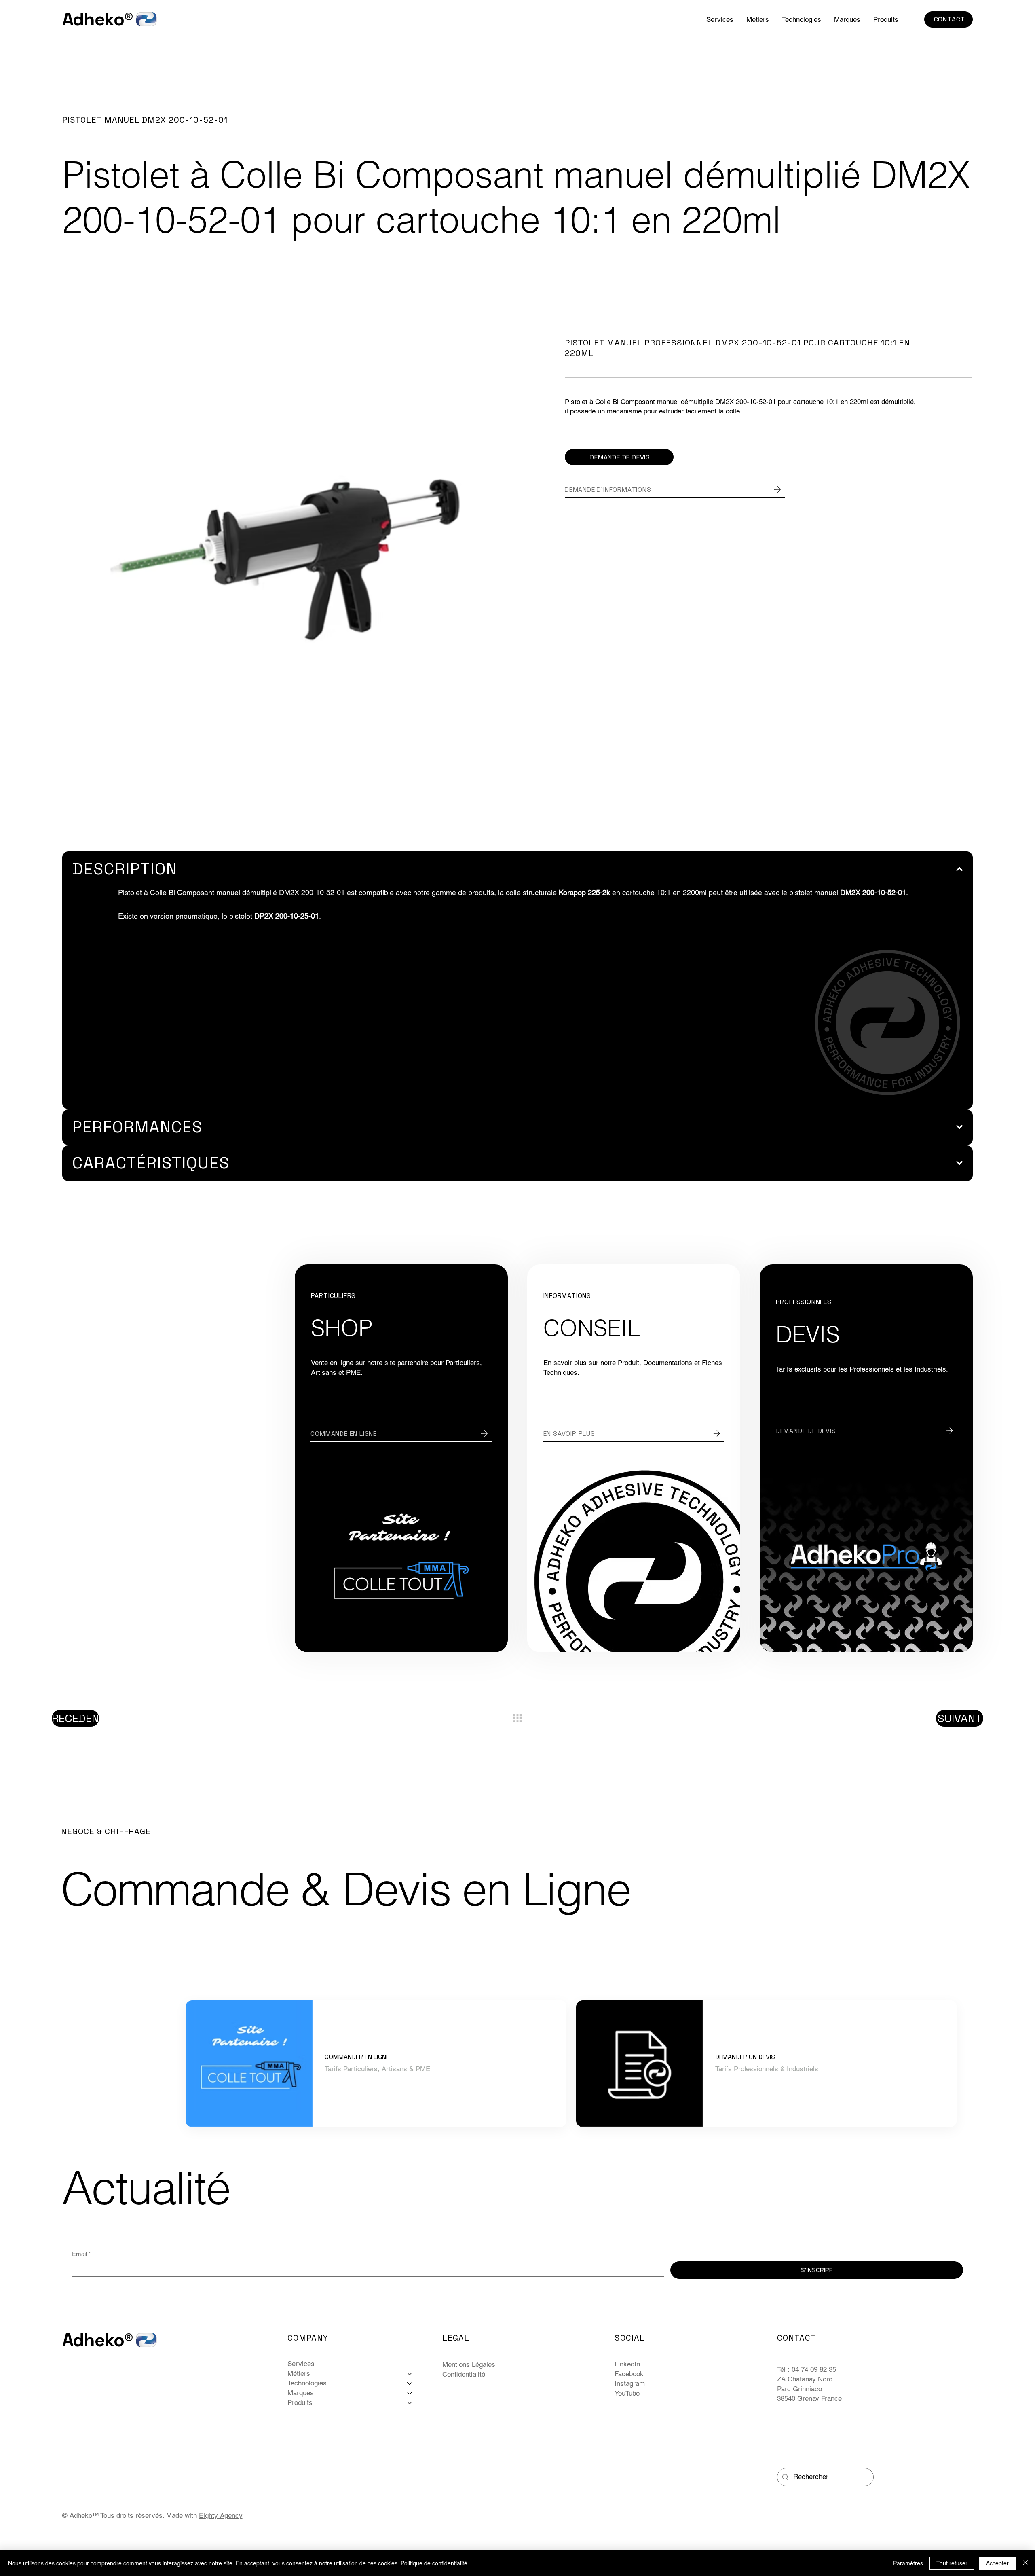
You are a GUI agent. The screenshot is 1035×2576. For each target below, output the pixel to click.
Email (81, 2254)
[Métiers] (410, 2374)
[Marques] (410, 2393)
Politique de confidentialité (434, 2563)
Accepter (997, 2563)
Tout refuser (952, 2563)
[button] (802, 19)
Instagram (630, 2383)
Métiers (299, 2373)
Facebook (629, 2374)
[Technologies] (410, 2383)
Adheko (93, 19)
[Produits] (410, 2403)
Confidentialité (464, 2374)
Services (301, 2364)
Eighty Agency (221, 2515)
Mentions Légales (469, 2364)
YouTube (627, 2393)
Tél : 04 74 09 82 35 (808, 2369)
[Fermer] (1025, 2563)
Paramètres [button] (908, 2563)
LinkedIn (627, 2364)
